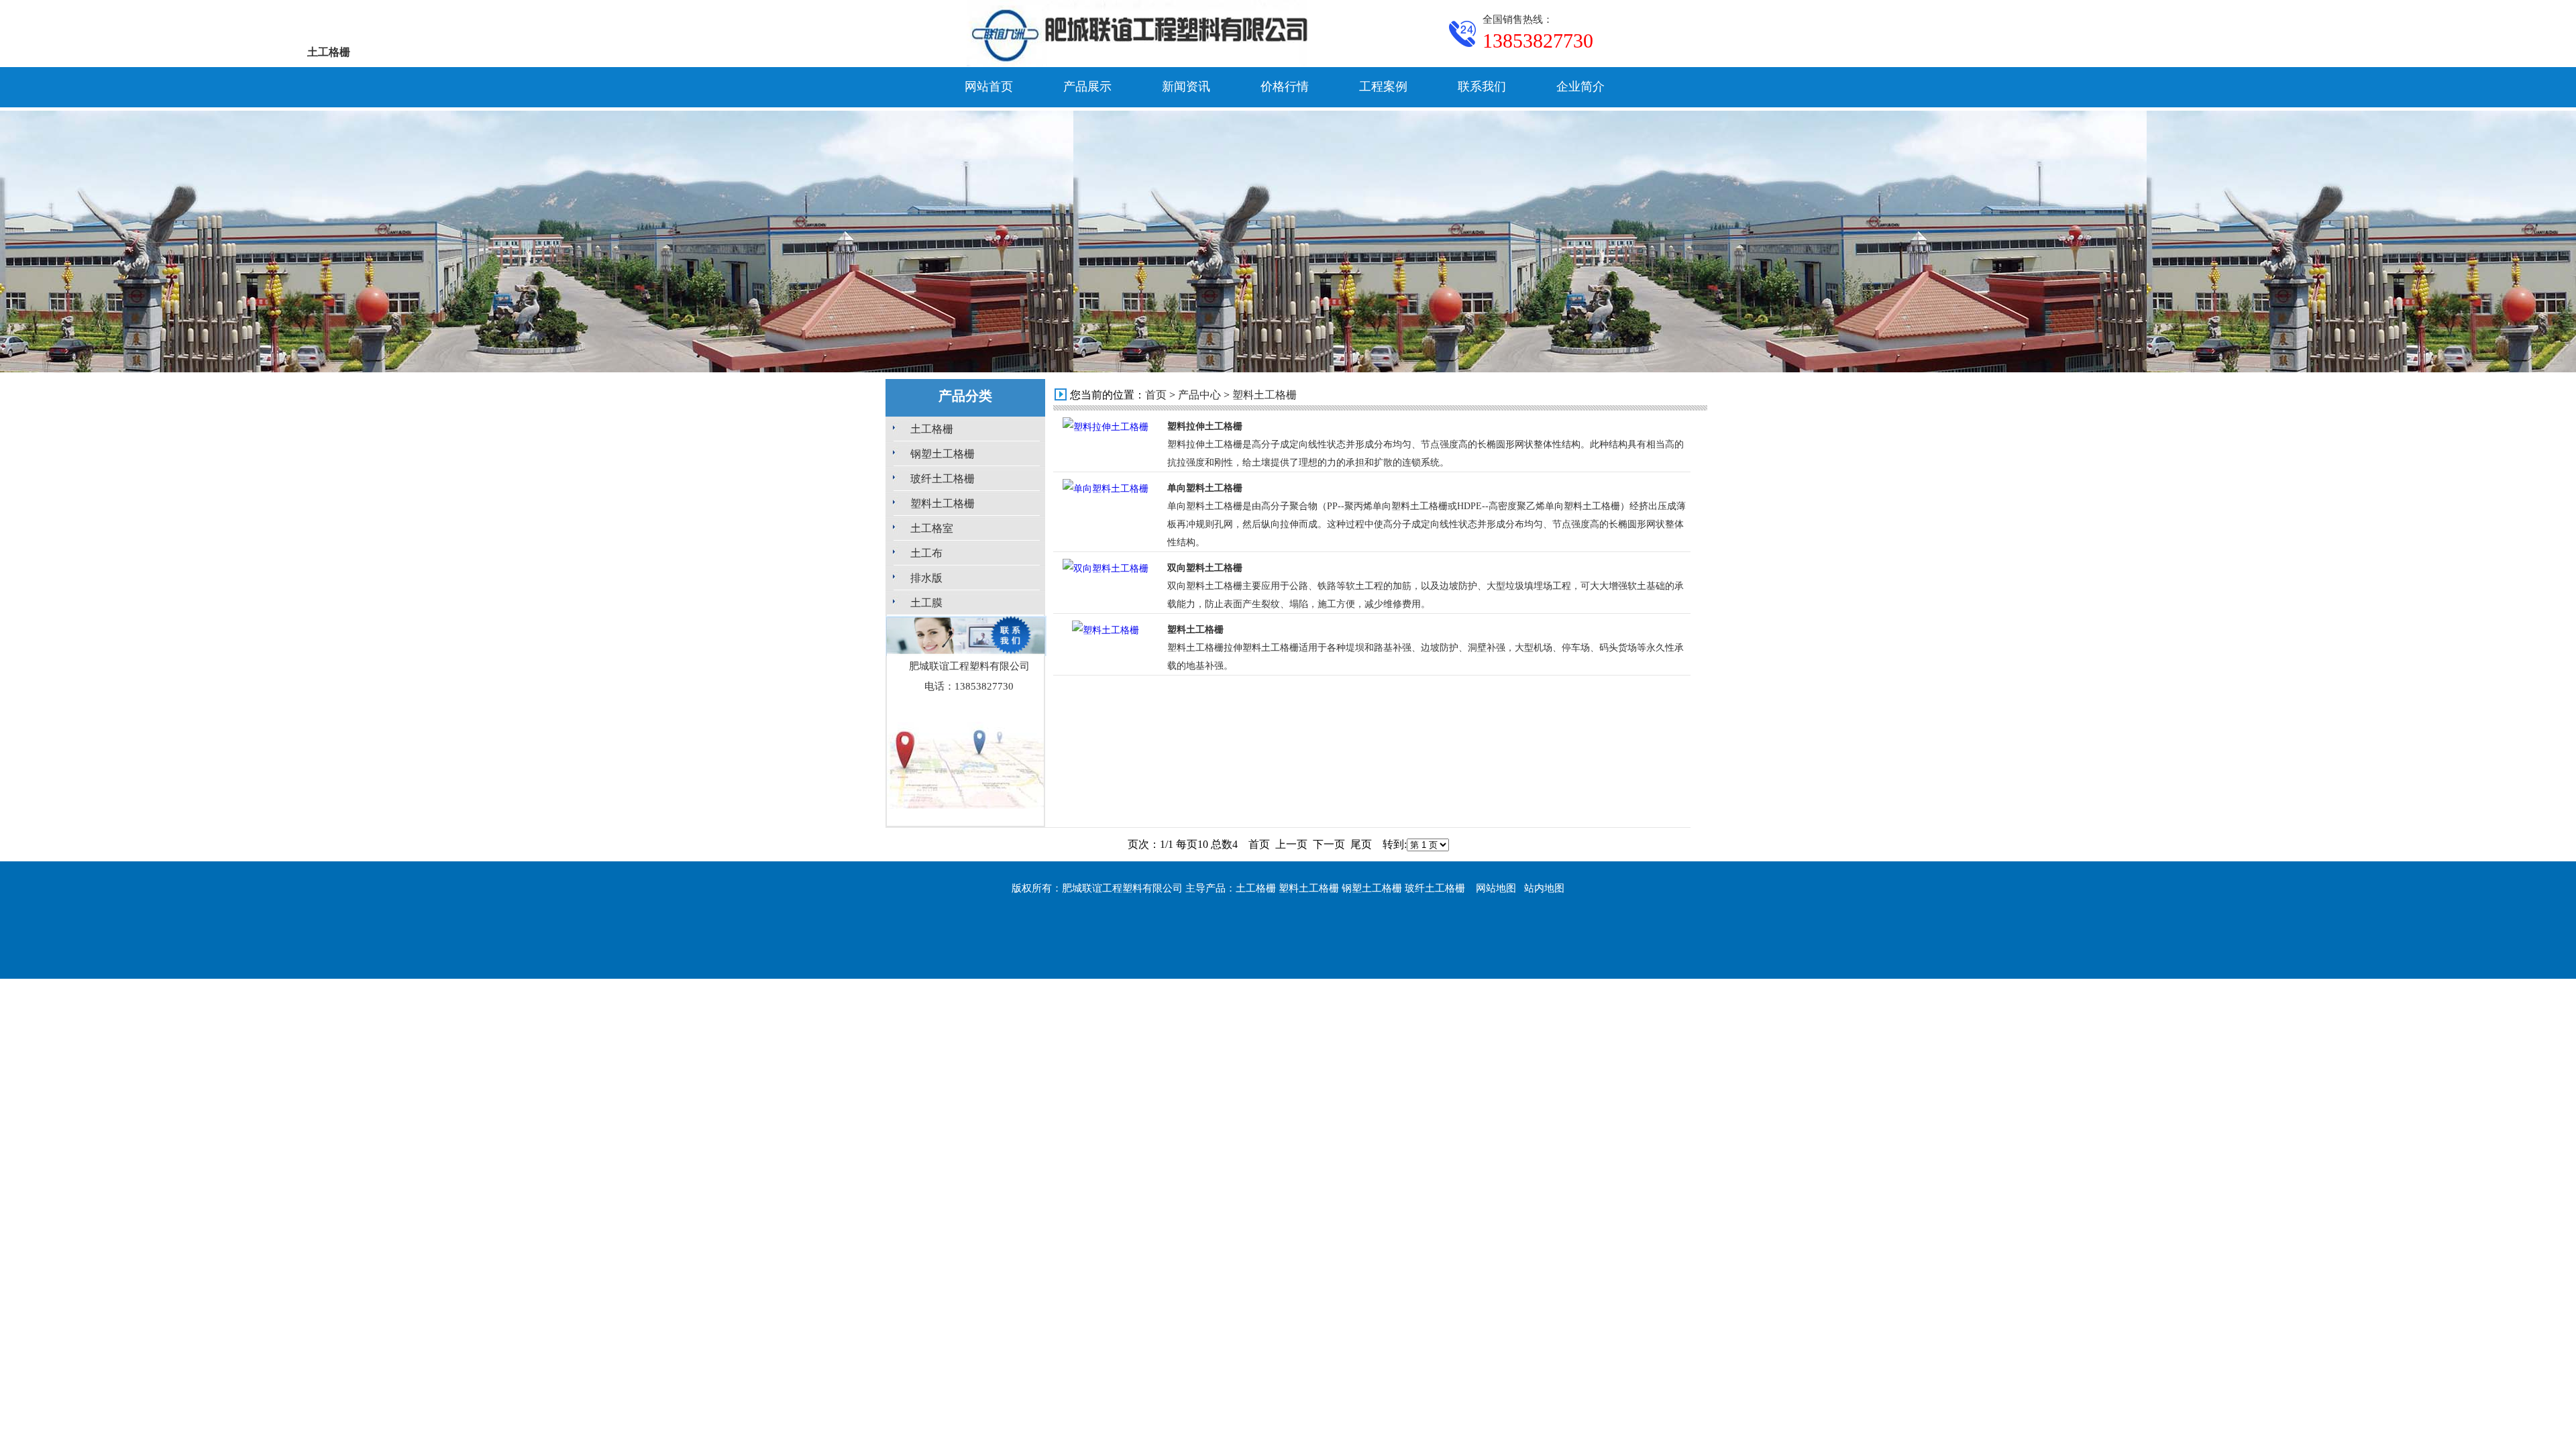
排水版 (926, 578)
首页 (1156, 395)
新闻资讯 (1186, 87)
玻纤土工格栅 (943, 479)
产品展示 (1087, 87)
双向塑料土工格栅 (1205, 568)
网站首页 (989, 87)
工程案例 (1383, 87)
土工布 (926, 553)
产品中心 (1199, 395)
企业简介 (1580, 87)
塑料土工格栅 (943, 503)
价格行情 (1285, 87)
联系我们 (1482, 87)
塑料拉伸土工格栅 (1205, 426)
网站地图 (1496, 888)
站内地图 (1544, 888)
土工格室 (932, 528)
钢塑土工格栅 (943, 454)
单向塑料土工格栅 (1205, 488)
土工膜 (926, 603)
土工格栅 (932, 429)
